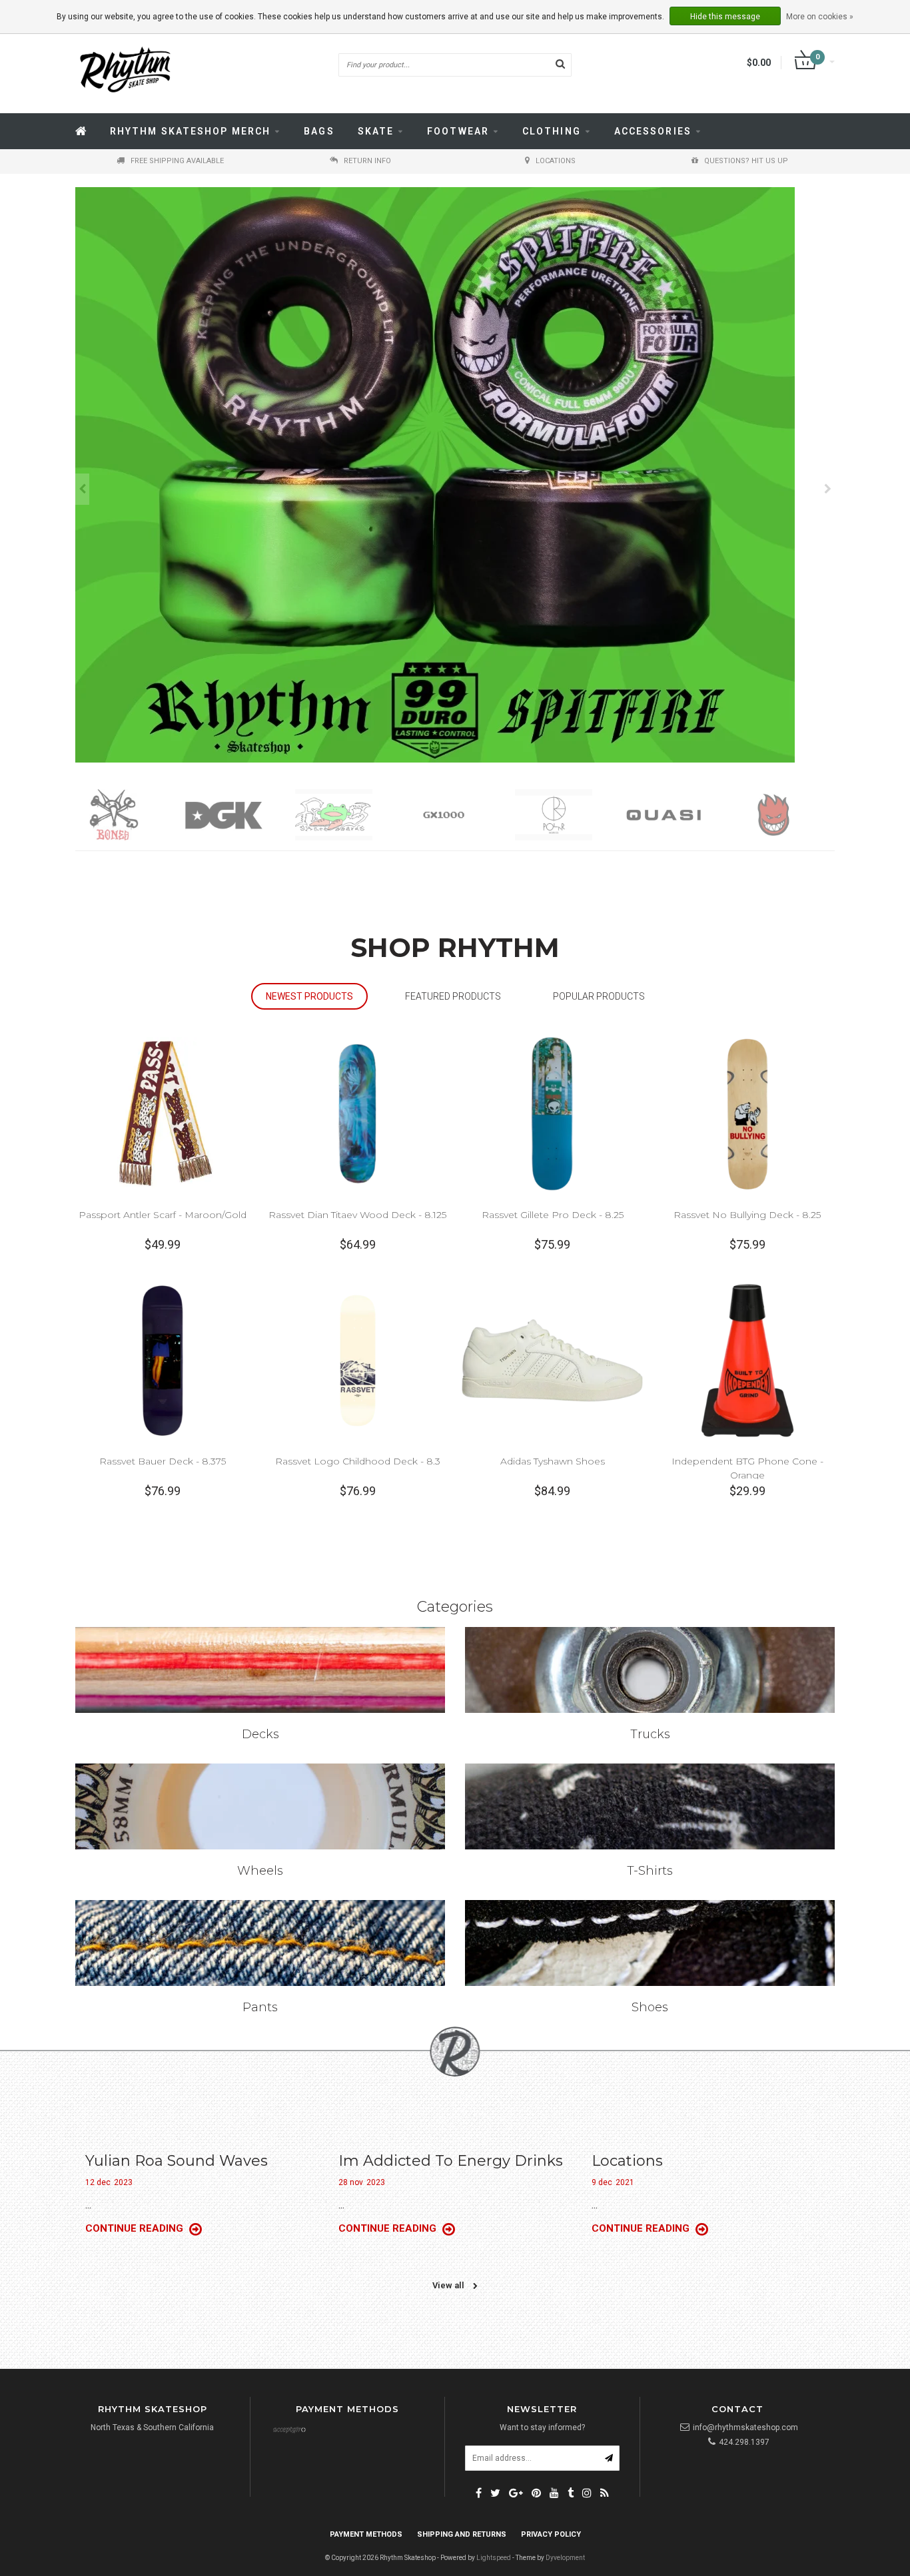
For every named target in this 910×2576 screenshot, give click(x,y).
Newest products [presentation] (309, 996)
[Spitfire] (680, 815)
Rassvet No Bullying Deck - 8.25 (747, 1215)
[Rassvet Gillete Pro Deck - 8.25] (552, 1113)
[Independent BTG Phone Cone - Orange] (747, 1360)
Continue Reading (136, 2228)
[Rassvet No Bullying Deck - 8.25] (747, 1113)
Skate (376, 131)
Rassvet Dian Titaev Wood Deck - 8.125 (357, 1215)
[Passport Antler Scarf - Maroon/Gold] (163, 1113)
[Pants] (260, 1943)
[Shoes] (650, 1943)
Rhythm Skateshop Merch (190, 131)
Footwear (458, 131)
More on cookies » (820, 17)
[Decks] (260, 1670)
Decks (260, 1734)
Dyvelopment (565, 2558)
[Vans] (790, 815)
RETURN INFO (367, 161)
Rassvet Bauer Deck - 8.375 (163, 1461)
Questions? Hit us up (746, 161)
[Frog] (240, 815)
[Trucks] (650, 1670)
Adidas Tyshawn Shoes (553, 1461)
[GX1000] (350, 815)
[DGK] (130, 815)
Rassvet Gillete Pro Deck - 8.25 (553, 1215)
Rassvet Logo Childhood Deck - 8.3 (358, 1461)
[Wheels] (260, 1806)
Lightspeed (494, 2558)
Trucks (650, 1734)
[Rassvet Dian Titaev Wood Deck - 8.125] (358, 1113)
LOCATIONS (556, 161)
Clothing (552, 131)
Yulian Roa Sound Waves (177, 2161)
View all (449, 2285)
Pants (260, 2007)
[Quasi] (570, 815)
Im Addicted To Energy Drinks (451, 2161)
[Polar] (460, 815)
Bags (319, 131)
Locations (627, 2161)
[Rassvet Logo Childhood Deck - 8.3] (358, 1360)
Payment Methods (366, 2534)
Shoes (650, 2007)
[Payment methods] (289, 2431)
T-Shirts (650, 1871)
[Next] (828, 489)
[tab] (309, 997)
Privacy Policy (551, 2534)
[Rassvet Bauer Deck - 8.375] (163, 1360)
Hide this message (725, 17)
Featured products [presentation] (453, 996)
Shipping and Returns (462, 2534)
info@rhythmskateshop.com (745, 2427)
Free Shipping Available (177, 161)
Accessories (653, 131)
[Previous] (82, 489)
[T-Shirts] (650, 1806)
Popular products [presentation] (599, 996)
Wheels (260, 1871)
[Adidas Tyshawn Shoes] (552, 1360)
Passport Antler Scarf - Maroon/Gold (163, 1215)
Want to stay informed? (542, 2427)
